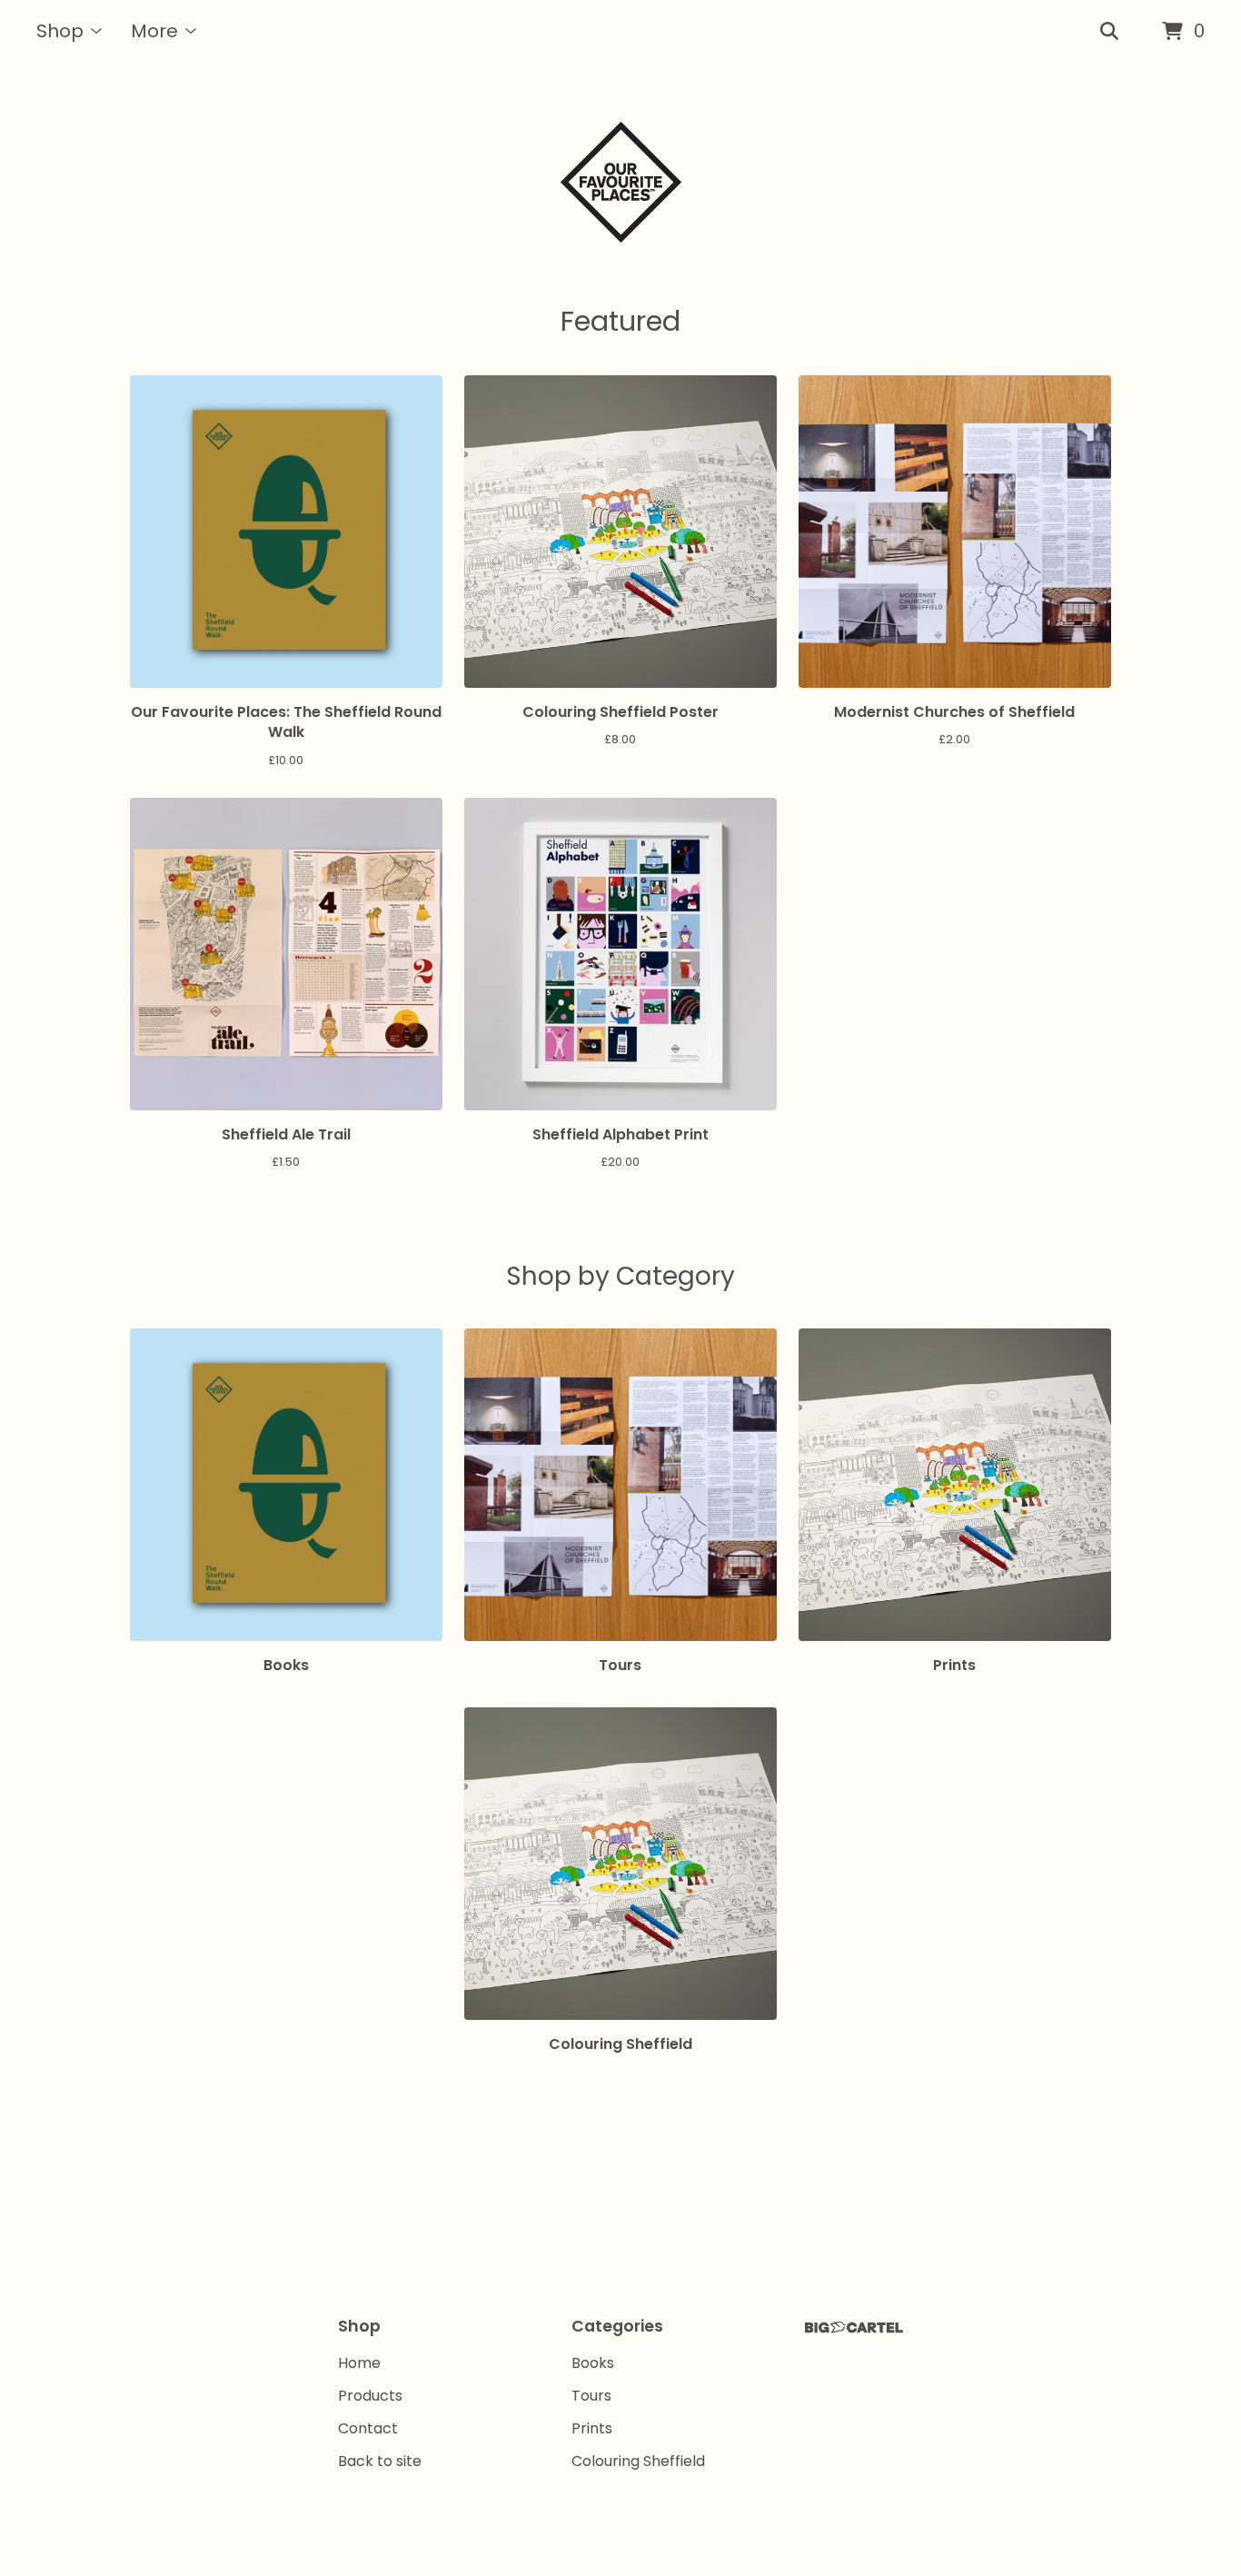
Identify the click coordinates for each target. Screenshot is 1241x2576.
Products (370, 2396)
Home (359, 2363)
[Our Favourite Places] (620, 182)
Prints (592, 2428)
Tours (591, 2396)
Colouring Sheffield (638, 2461)
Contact (368, 2428)
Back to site (380, 2461)
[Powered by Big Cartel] (854, 2327)
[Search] (1109, 32)
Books (593, 2363)
